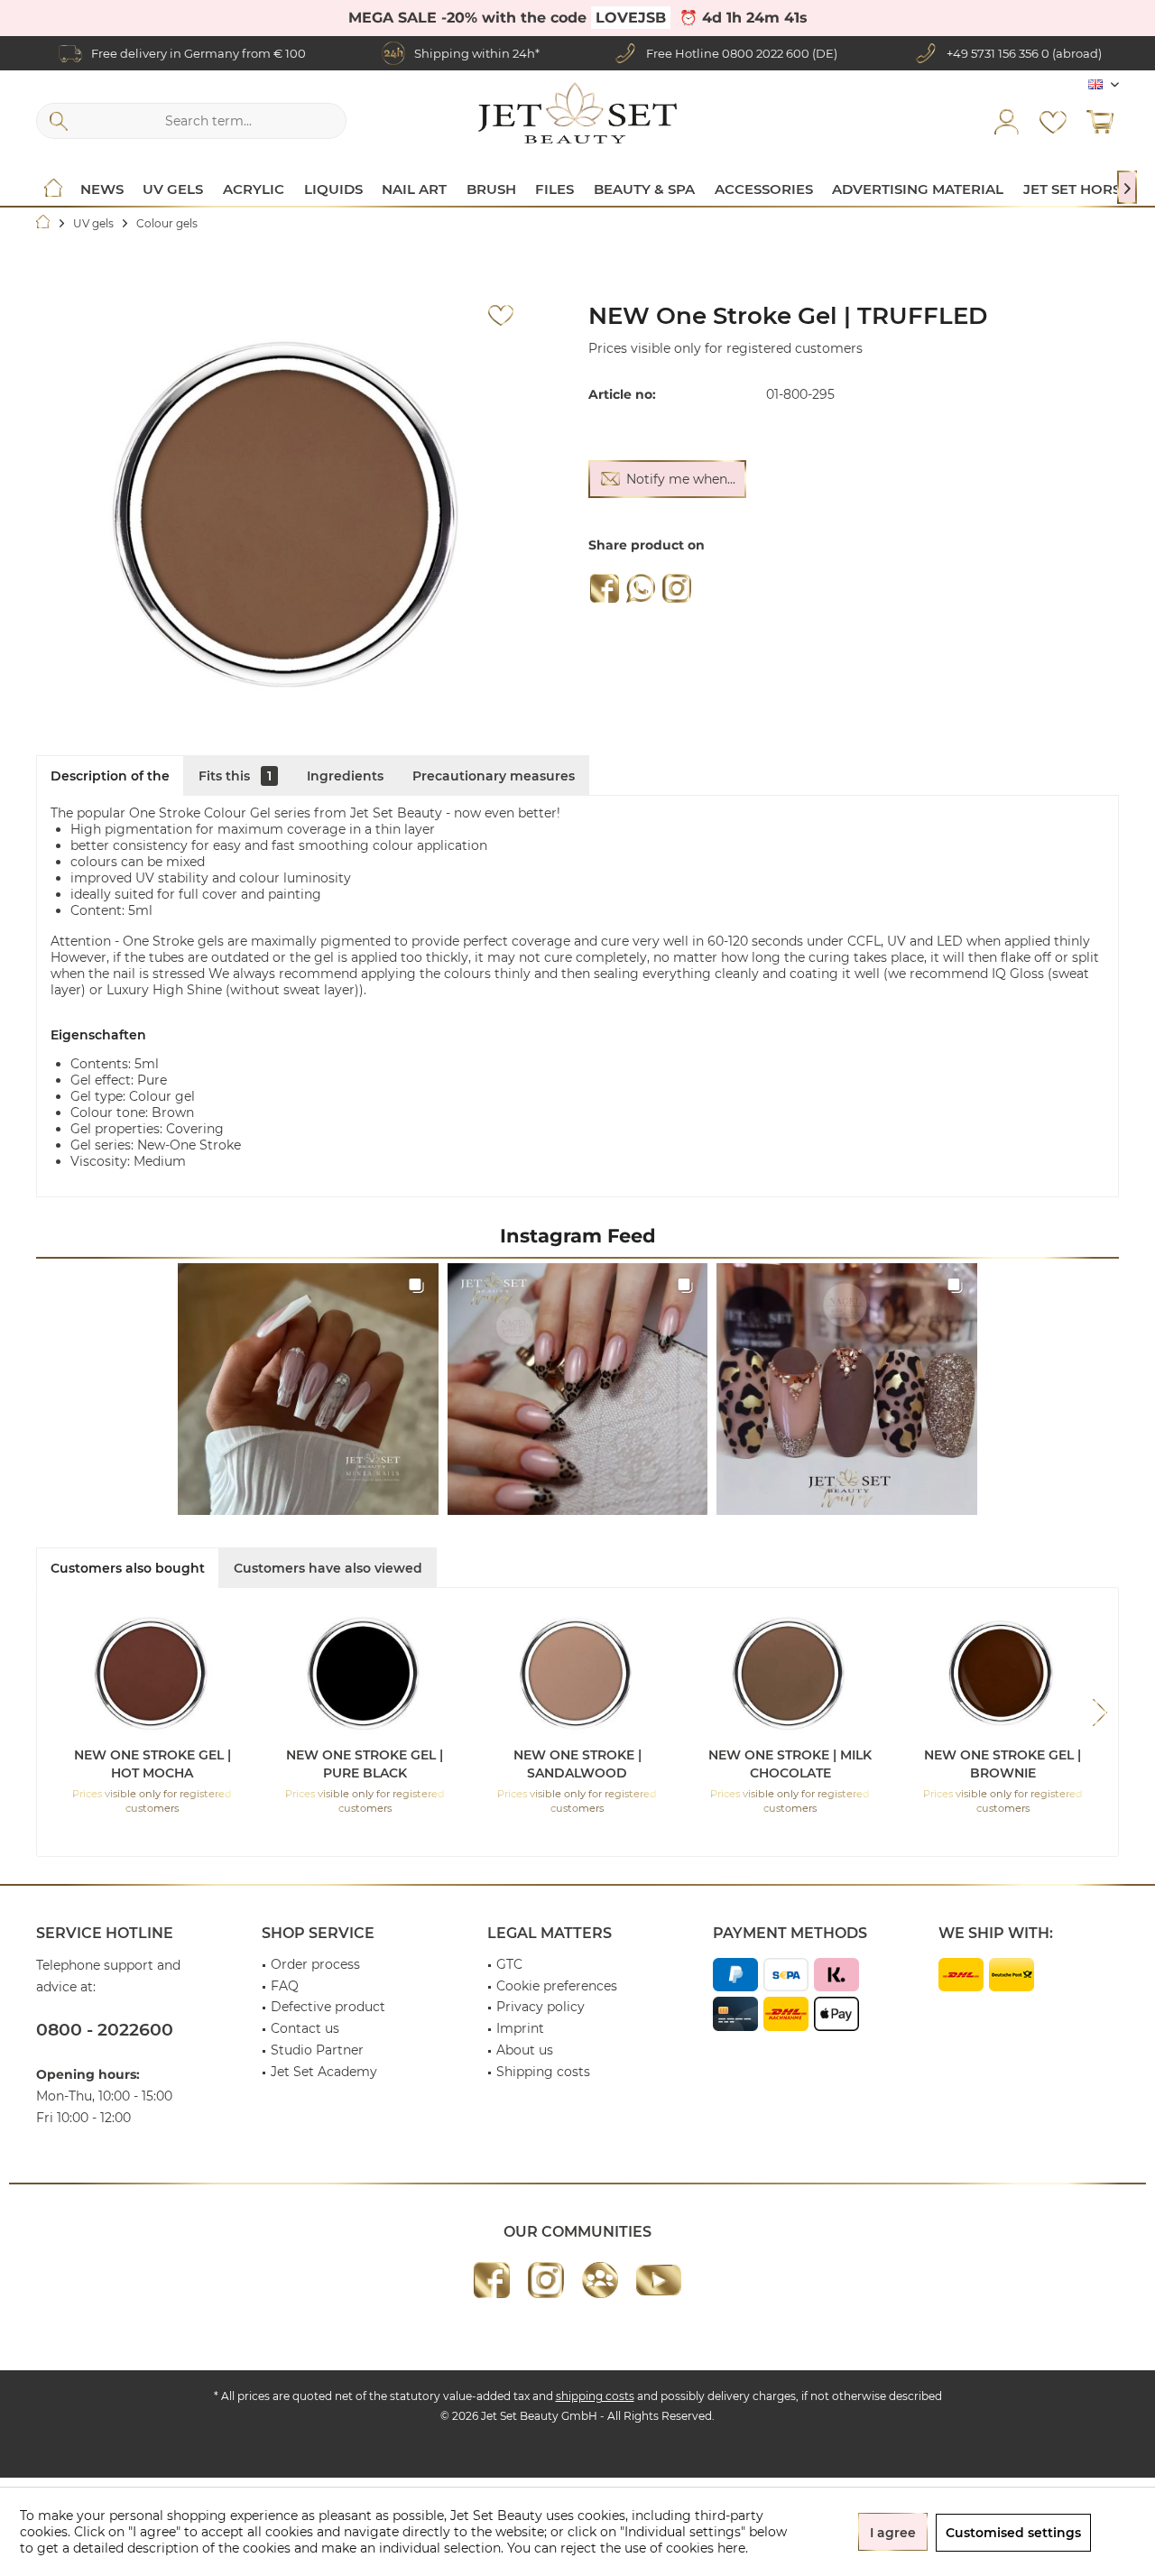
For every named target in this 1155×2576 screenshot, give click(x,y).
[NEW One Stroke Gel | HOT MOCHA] (152, 1674)
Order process (315, 1964)
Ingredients (345, 776)
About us (525, 2050)
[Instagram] (677, 588)
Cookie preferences (557, 1986)
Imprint (520, 2028)
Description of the (110, 776)
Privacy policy (541, 2007)
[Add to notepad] (501, 316)
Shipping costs (543, 2072)
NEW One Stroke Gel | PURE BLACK (365, 1764)
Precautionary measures (494, 776)
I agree (893, 2533)
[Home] (53, 189)
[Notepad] (1053, 121)
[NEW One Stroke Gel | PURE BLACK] (365, 1674)
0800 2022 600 (766, 53)
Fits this (235, 776)
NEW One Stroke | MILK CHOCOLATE (790, 1764)
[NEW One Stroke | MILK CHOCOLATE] (790, 1674)
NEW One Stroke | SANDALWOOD (577, 1764)
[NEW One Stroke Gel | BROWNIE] (1003, 1674)
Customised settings (1013, 2533)
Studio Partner (317, 2050)
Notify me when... (681, 479)
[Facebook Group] (600, 2280)
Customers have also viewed (328, 1568)
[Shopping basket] (1100, 121)
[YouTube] (659, 2280)
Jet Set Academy (324, 2072)
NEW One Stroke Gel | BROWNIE (1003, 1764)
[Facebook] (605, 588)
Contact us (305, 2028)
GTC (509, 1964)
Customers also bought (128, 1568)
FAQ (285, 1986)
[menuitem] (1100, 121)
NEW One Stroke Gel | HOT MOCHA (152, 1764)
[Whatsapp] (641, 588)
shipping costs (595, 2396)
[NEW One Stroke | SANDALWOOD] (577, 1674)
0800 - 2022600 (105, 2030)
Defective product (328, 2007)
